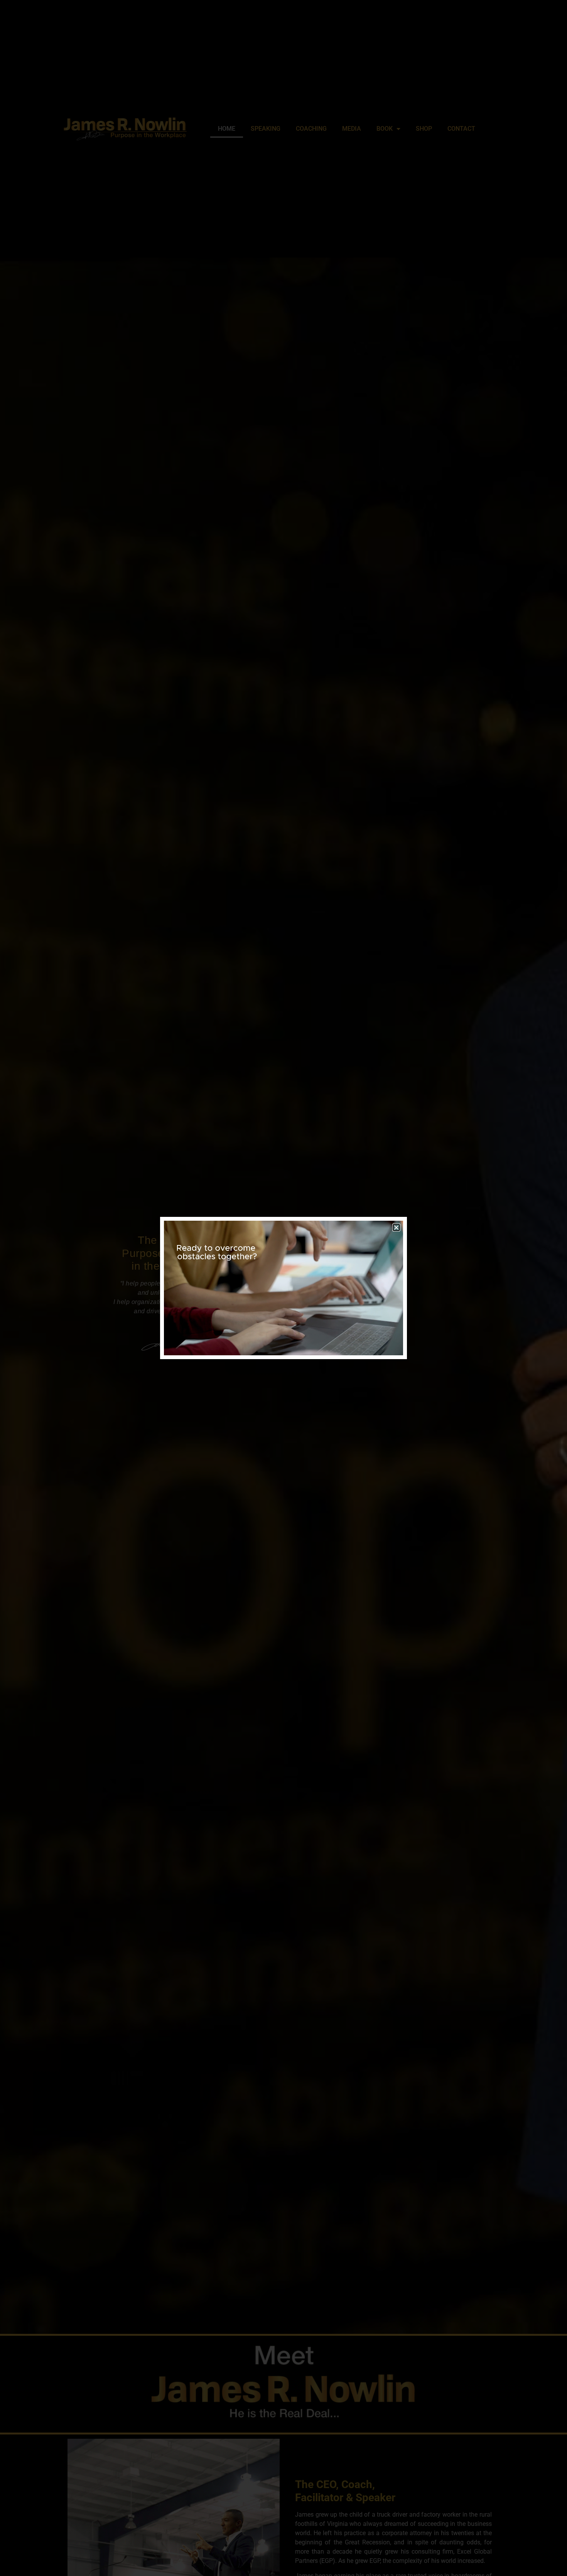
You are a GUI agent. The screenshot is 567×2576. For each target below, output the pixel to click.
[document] (283, 1288)
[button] (396, 1227)
